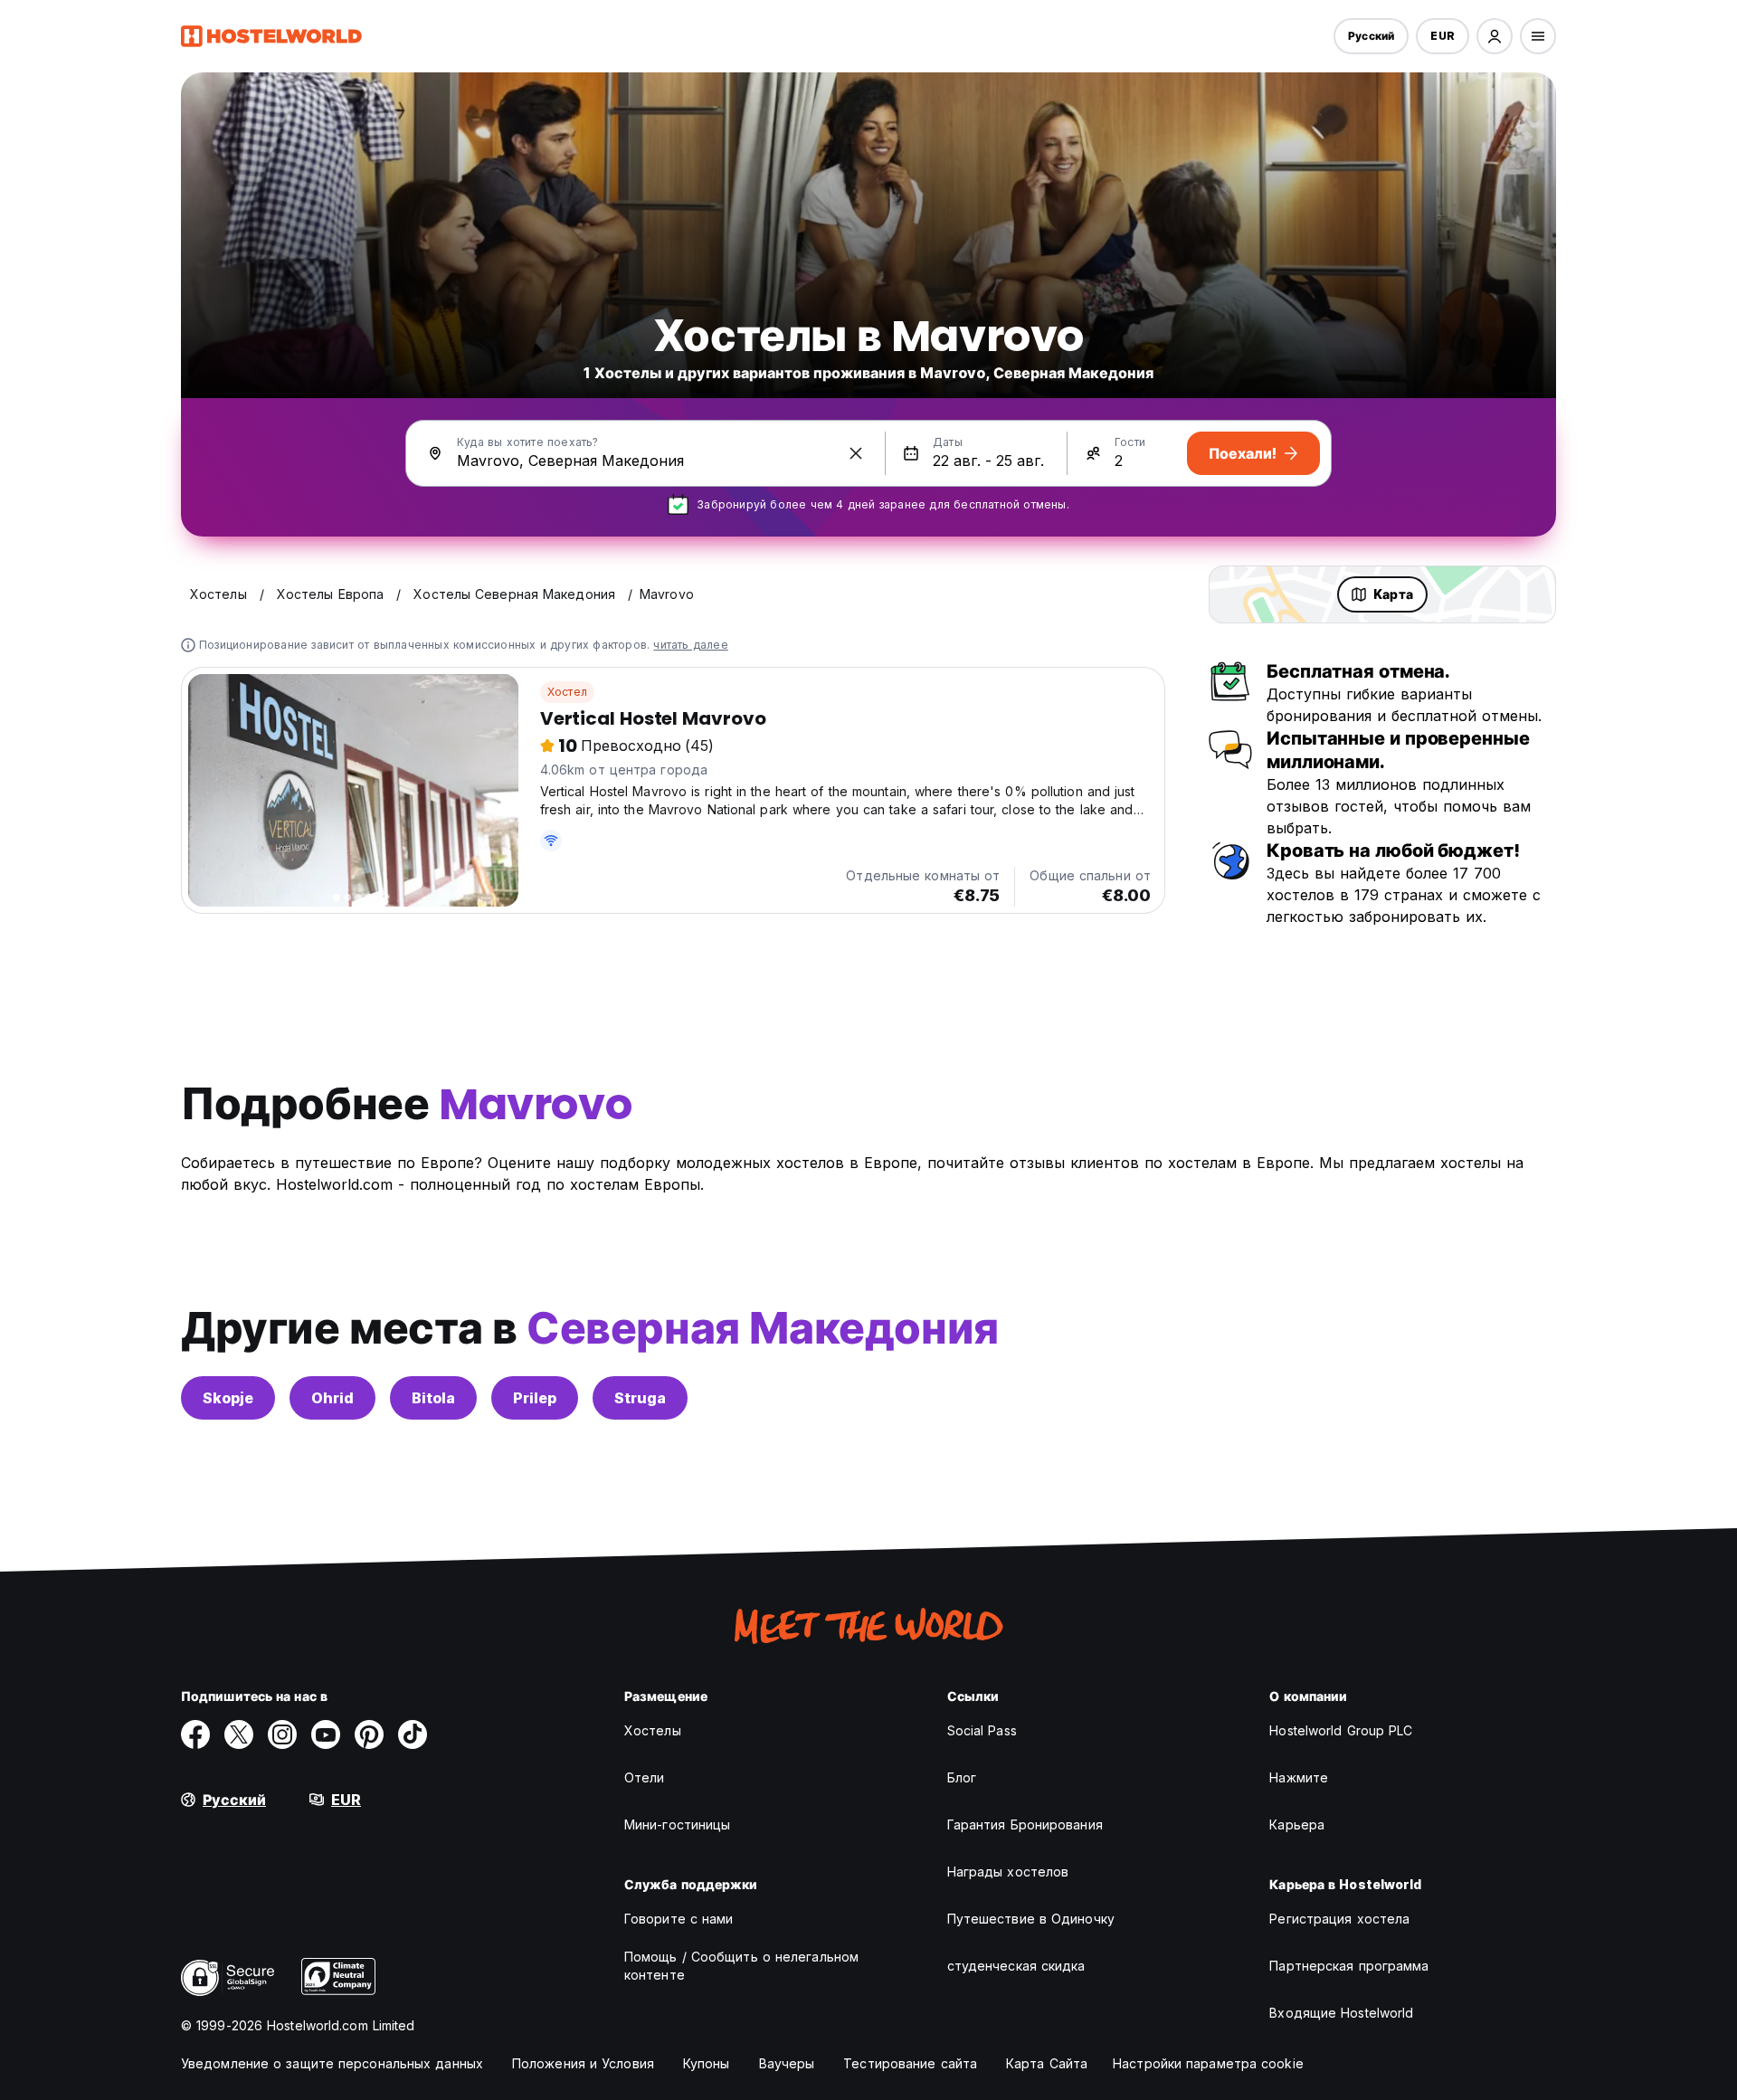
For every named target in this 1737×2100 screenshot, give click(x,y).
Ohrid (332, 1398)
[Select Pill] (1495, 36)
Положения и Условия (583, 2063)
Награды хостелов (1008, 1872)
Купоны (707, 2063)
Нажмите (1299, 1777)
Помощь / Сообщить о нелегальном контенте (741, 1966)
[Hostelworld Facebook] (195, 1734)
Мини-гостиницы (677, 1824)
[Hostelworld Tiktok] (413, 1734)
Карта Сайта (1047, 2063)
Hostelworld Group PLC (1341, 1730)
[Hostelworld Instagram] (282, 1734)
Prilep (535, 1398)
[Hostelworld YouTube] (326, 1734)
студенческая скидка (1016, 1966)
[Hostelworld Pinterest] (369, 1734)
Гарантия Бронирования (1025, 1824)
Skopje (228, 1398)
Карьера (1297, 1824)
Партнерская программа (1349, 1966)
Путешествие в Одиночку (1031, 1919)
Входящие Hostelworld (1341, 2013)
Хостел (567, 692)
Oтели (645, 1777)
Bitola (433, 1398)
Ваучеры (787, 2063)
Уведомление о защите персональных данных (332, 2063)
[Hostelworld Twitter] (239, 1734)
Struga (640, 1398)
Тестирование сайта (910, 2063)
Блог (962, 1777)
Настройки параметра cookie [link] (1208, 2063)
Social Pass (982, 1730)
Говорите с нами (679, 1919)
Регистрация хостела (1339, 1919)
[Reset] (856, 453)
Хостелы (653, 1730)
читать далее (690, 645)
